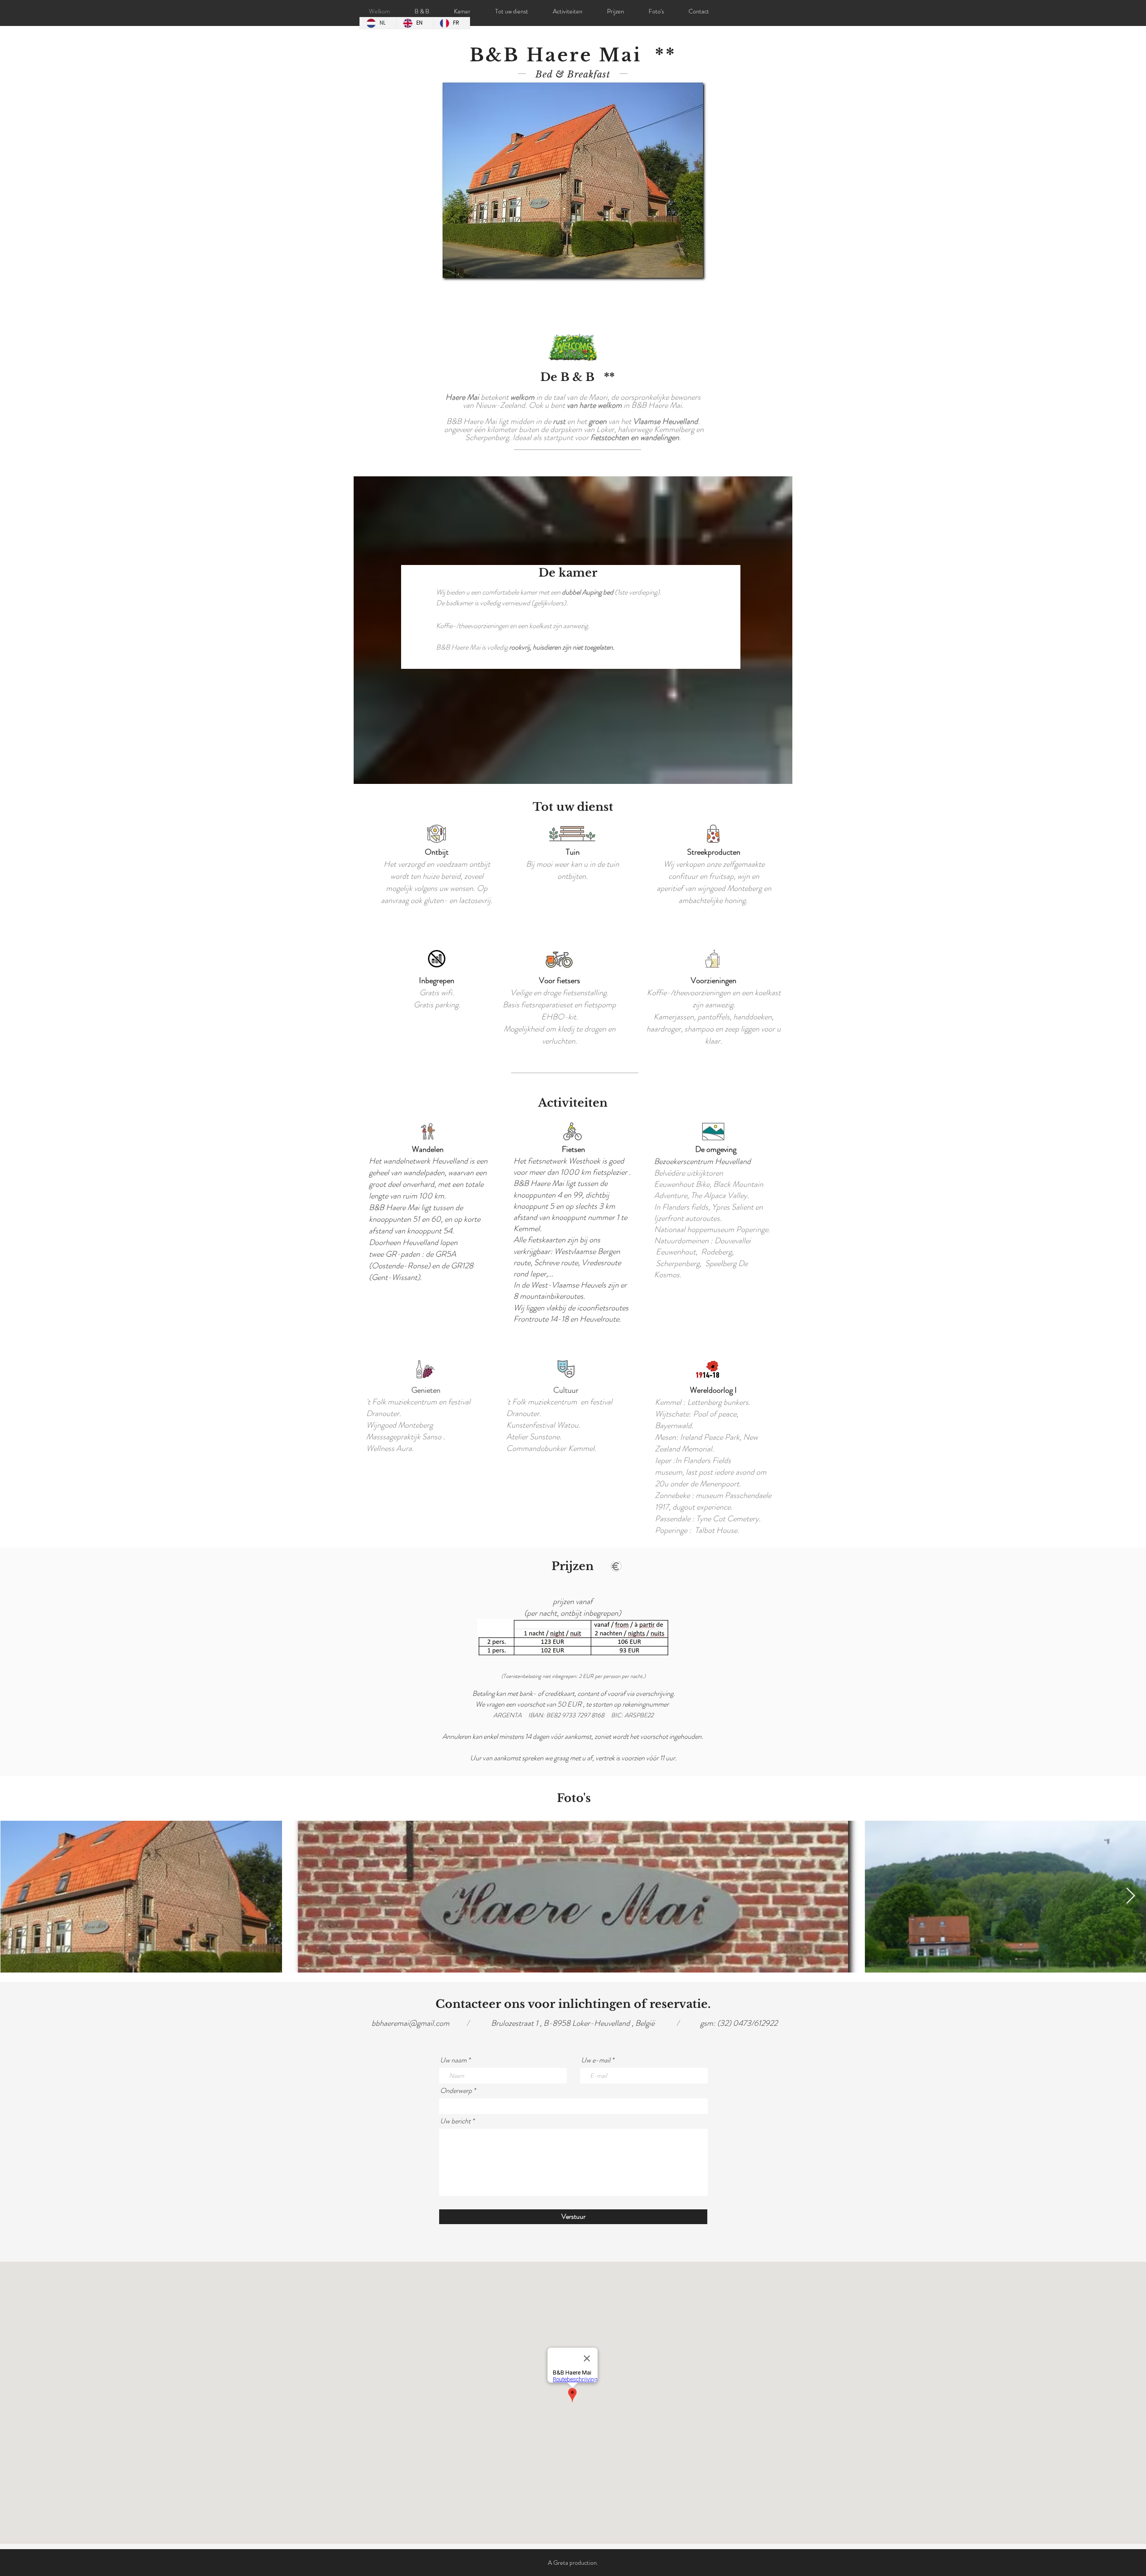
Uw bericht (455, 2121)
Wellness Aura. (390, 1448)
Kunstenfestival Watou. (543, 1425)
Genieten (426, 1390)
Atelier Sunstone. (534, 1437)
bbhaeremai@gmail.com (411, 2023)
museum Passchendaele (733, 1495)
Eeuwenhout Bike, (684, 1184)
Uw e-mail (596, 2060)
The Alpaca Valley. (720, 1195)
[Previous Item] (15, 1896)
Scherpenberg (678, 1263)
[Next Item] (1131, 1896)
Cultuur (566, 1390)
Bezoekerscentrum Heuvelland (702, 1161)
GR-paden (403, 1254)
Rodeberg (716, 1252)
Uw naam (453, 2060)
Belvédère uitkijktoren (688, 1173)
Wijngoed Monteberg (400, 1425)
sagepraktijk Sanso (412, 1437)
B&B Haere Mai (394, 1207)
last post (699, 1472)
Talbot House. (717, 1530)
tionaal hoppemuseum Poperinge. (717, 1229)
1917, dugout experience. (694, 1507)
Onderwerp (456, 2091)
